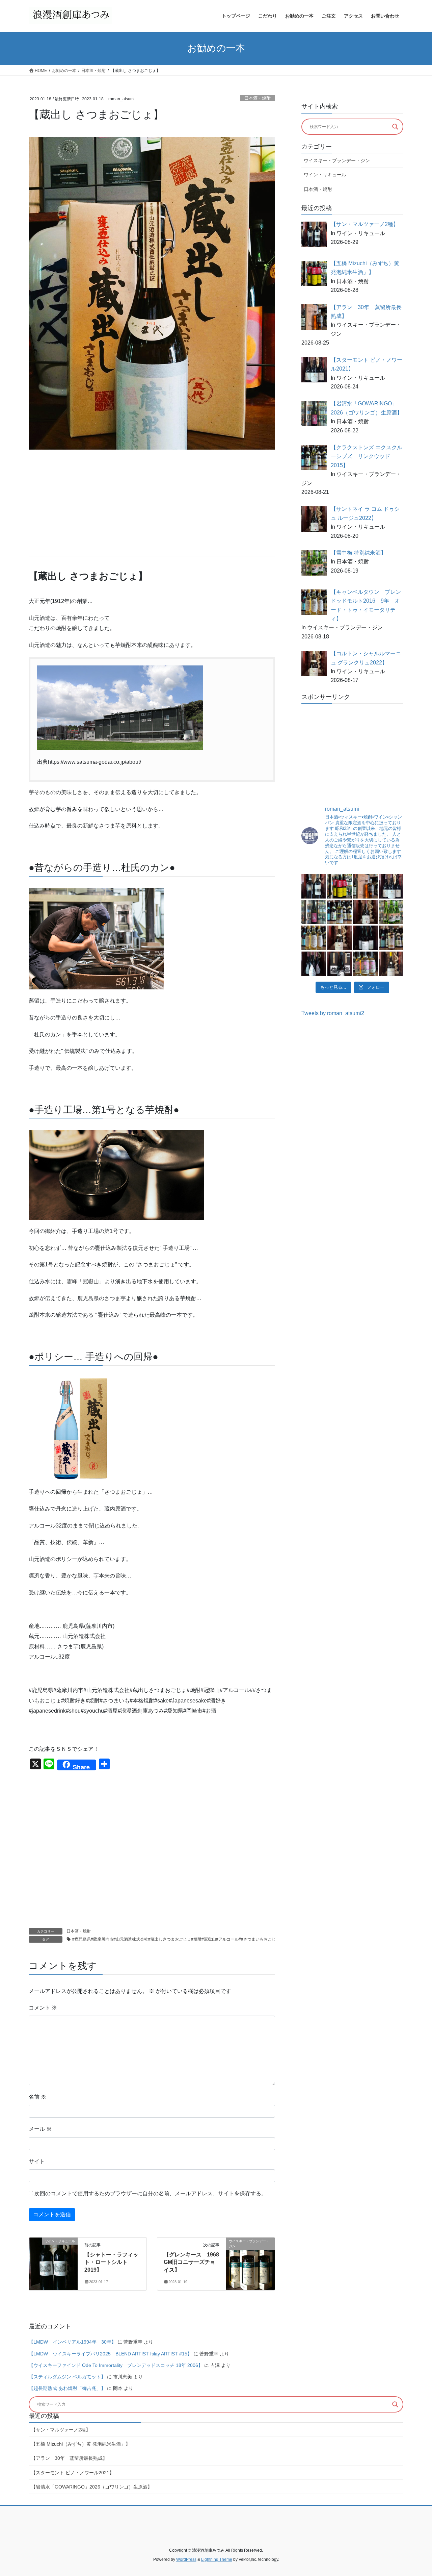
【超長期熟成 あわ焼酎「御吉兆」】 (67, 2388)
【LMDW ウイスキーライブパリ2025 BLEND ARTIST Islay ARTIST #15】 (110, 2354)
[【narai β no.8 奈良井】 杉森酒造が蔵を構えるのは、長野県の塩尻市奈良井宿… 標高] (365, 938)
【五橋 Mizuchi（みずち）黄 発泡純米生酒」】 (81, 2444)
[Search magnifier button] (395, 127)
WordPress (186, 2559)
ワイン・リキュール (325, 175)
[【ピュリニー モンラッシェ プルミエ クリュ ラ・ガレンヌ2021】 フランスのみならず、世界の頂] (391, 964)
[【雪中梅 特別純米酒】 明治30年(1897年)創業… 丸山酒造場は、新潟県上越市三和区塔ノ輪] (391, 912)
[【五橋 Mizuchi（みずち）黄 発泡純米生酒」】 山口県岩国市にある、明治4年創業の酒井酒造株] (340, 886)
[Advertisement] (152, 503)
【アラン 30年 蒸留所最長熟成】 (69, 2458)
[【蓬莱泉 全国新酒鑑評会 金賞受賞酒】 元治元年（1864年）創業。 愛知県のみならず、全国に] (340, 964)
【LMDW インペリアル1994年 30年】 (72, 2342)
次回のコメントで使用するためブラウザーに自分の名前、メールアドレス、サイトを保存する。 (151, 2193)
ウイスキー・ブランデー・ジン (337, 160)
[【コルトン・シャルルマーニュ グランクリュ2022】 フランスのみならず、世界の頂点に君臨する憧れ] (340, 938)
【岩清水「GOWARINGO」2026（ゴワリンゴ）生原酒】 (92, 2487)
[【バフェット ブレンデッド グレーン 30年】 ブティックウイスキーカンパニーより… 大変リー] (365, 964)
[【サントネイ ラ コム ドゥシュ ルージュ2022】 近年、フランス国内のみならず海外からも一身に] (365, 912)
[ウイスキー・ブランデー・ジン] (250, 2262)
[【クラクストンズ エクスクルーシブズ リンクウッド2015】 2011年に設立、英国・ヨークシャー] (340, 912)
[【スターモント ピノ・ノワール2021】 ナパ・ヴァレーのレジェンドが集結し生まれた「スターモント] (391, 886)
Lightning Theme (217, 2559)
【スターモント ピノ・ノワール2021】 (73, 2473)
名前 (37, 2097)
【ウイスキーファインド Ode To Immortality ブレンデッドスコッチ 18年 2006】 (116, 2365)
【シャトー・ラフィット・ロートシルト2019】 (111, 2262)
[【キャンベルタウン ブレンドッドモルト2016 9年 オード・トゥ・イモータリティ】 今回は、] (314, 938)
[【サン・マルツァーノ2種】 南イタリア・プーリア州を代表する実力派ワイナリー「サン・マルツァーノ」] (314, 886)
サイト (37, 2161)
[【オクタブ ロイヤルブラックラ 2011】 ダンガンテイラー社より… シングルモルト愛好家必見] (391, 938)
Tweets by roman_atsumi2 (333, 1013)
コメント (43, 2008)
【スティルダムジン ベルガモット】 (67, 2377)
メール (40, 2129)
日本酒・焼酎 (258, 98)
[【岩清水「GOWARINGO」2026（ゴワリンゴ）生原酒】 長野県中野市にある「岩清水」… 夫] (314, 912)
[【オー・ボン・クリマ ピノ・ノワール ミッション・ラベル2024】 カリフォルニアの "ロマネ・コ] (314, 964)
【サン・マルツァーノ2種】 (61, 2430)
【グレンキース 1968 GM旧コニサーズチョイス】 (194, 2262)
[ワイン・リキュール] (53, 2262)
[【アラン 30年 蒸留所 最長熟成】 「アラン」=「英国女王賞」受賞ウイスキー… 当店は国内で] (365, 886)
